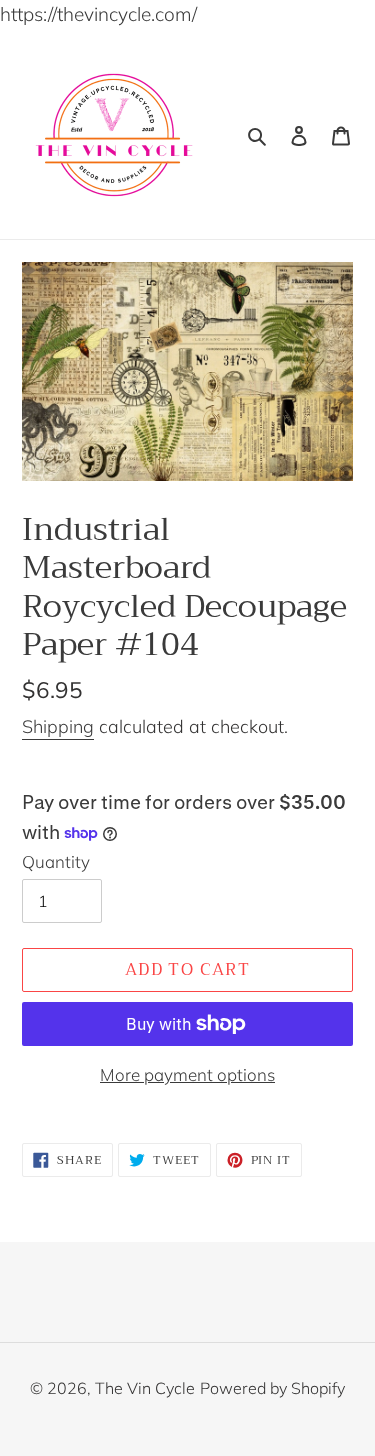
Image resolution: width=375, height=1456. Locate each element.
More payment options (187, 1074)
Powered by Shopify (272, 1388)
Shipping (58, 726)
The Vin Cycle (145, 1388)
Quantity (56, 861)
